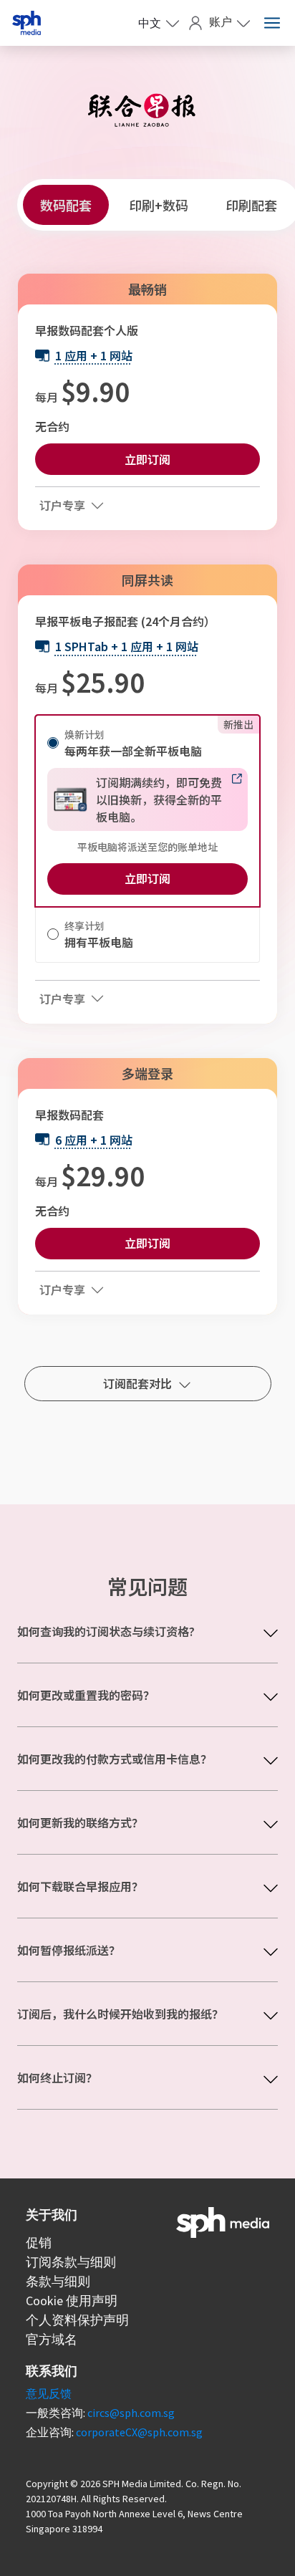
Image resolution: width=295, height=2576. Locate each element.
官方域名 (52, 2339)
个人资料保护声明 (77, 2320)
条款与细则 (58, 2281)
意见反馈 (49, 2393)
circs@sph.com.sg (131, 2413)
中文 (150, 23)
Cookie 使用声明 (72, 2301)
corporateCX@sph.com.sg (139, 2432)
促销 (39, 2243)
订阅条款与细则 (71, 2262)
